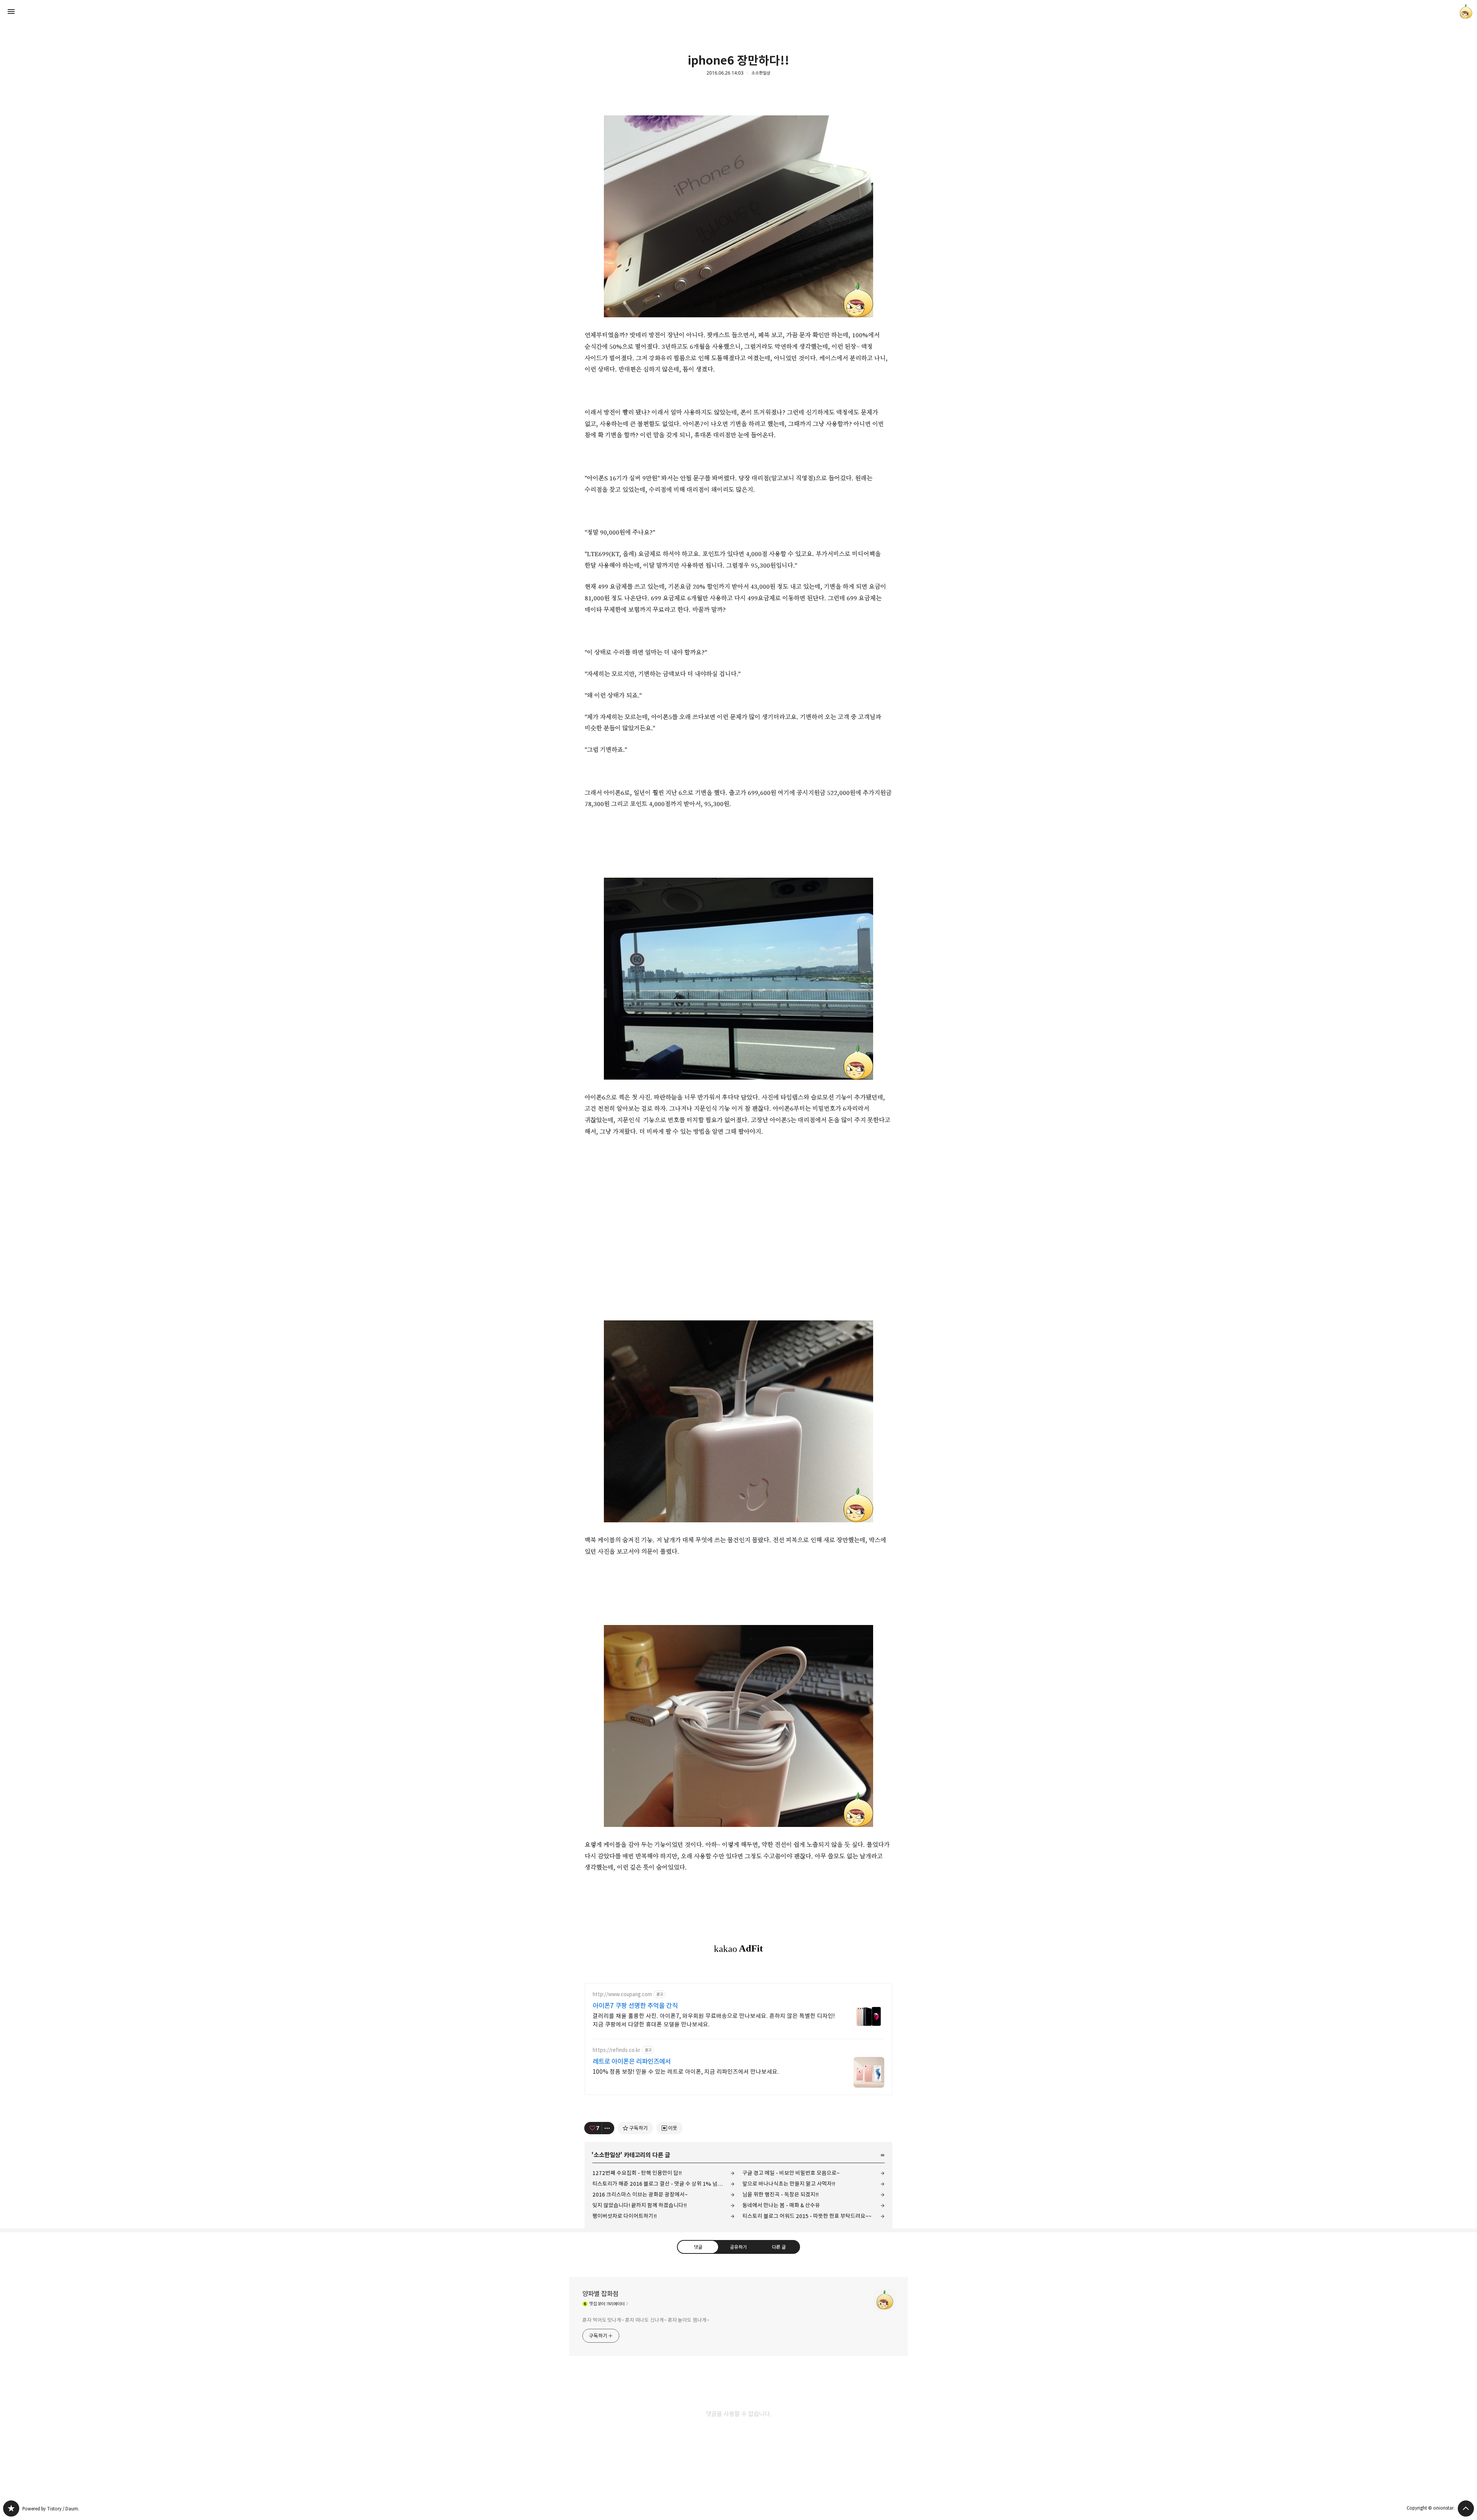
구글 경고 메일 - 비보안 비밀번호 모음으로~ (791, 2173)
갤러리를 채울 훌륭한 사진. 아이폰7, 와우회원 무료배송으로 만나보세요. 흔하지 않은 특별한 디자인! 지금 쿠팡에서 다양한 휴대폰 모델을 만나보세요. (714, 2020)
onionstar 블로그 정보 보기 (1466, 12)
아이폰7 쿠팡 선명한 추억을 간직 (635, 2006)
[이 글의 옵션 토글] (608, 2128)
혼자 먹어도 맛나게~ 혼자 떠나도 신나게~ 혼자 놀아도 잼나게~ (646, 2320)
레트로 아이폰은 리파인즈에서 (632, 2062)
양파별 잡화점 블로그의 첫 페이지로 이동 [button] (738, 12)
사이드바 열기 (11, 12)
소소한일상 (761, 73)
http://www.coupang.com (622, 1994)
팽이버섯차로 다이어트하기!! (624, 2216)
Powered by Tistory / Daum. (51, 2509)
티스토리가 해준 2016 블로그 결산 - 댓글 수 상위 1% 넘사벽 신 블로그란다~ (663, 2184)
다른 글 (779, 2247)
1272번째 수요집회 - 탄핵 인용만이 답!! (637, 2173)
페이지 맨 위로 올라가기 (1466, 2508)
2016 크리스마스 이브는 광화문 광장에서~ (640, 2194)
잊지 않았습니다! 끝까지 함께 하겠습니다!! (639, 2205)
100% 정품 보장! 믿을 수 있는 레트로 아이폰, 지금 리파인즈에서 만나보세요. (686, 2072)
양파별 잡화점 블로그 (11, 2508)
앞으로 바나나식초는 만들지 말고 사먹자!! (789, 2184)
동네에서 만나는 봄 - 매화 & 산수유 (781, 2205)
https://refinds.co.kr (617, 2050)
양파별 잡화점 (600, 2294)
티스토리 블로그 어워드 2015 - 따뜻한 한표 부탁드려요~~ (807, 2216)
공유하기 (738, 2247)
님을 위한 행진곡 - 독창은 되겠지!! (780, 2194)
